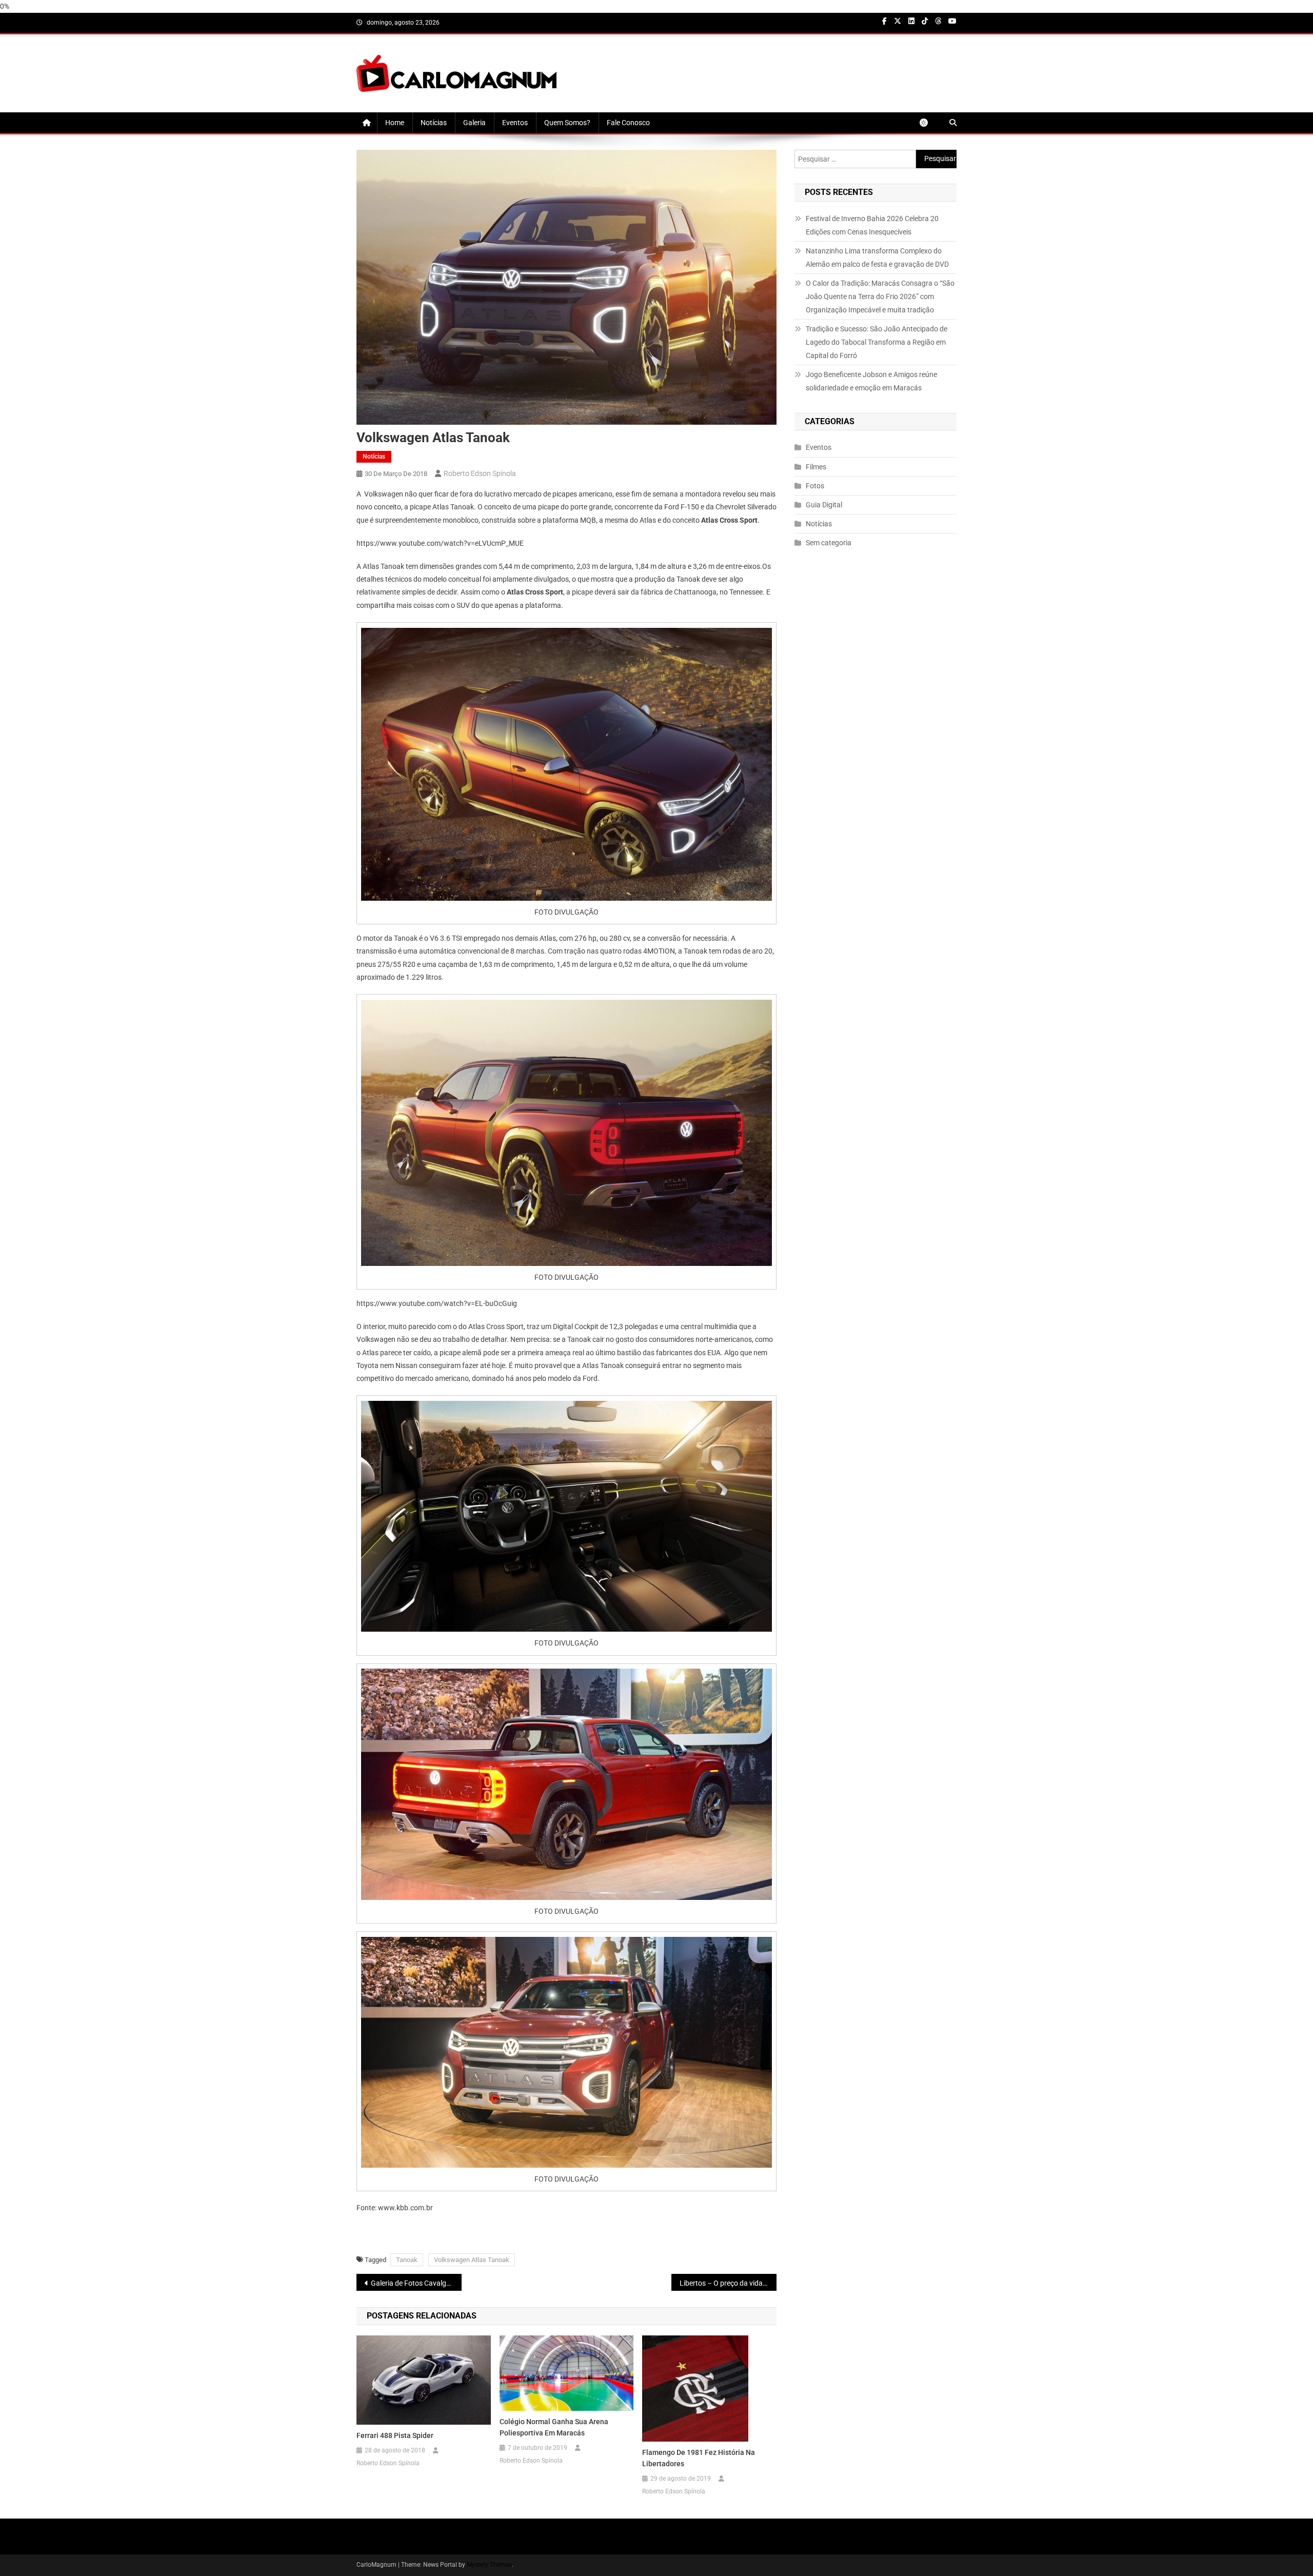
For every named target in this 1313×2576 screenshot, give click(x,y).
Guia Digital (824, 505)
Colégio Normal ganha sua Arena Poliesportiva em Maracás (554, 2427)
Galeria (474, 123)
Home (395, 123)
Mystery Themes (489, 2565)
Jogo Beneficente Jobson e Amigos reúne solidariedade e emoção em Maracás (871, 381)
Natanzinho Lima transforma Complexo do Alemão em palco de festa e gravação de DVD (877, 257)
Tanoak (407, 2260)
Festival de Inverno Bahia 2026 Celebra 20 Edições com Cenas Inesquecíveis (872, 225)
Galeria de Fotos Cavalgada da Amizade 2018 (416, 2283)
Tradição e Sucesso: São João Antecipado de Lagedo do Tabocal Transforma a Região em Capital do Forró (877, 342)
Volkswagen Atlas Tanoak (472, 2260)
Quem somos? (567, 123)
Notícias (434, 123)
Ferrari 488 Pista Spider (395, 2435)
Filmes (816, 467)
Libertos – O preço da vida (721, 2283)
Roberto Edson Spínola (480, 473)
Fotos (815, 486)
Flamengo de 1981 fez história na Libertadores (699, 2458)
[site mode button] (929, 123)
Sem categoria (829, 543)
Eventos (515, 123)
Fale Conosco (628, 123)
